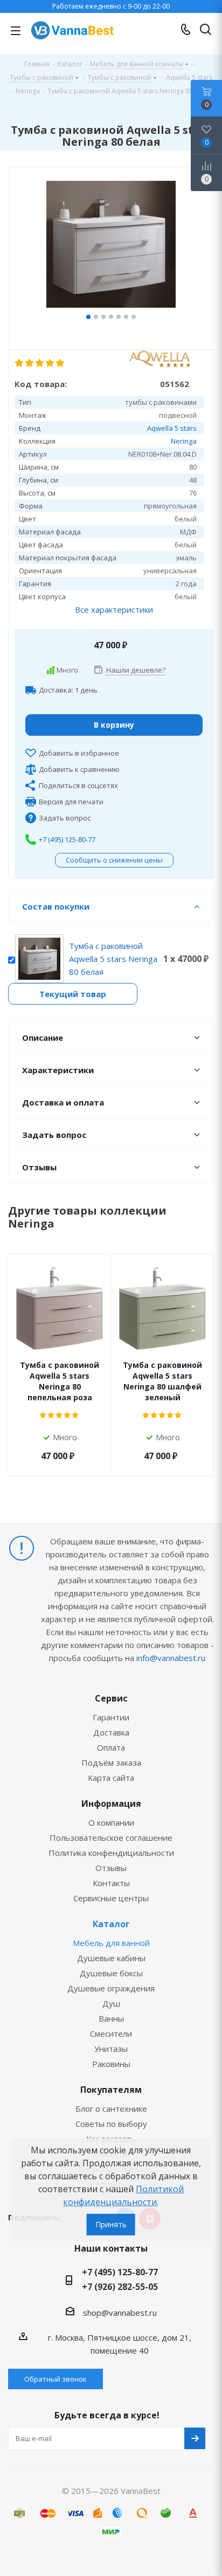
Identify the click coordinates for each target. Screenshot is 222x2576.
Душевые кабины (111, 1958)
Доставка (111, 1732)
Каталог (111, 1924)
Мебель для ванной (111, 1943)
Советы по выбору (111, 2124)
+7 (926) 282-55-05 (120, 2287)
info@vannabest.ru (171, 1658)
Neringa (184, 441)
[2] (30, 363)
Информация (111, 1804)
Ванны (111, 2018)
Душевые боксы (111, 1973)
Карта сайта (111, 1778)
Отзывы (111, 1868)
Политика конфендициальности (111, 1853)
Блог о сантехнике (111, 2109)
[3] (40, 363)
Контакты (111, 1883)
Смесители (111, 2033)
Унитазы (111, 2049)
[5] (61, 363)
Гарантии (111, 1717)
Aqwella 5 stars (172, 428)
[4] (50, 363)
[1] (20, 363)
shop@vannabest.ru (120, 2313)
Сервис (111, 1698)
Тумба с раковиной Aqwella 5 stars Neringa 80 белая (113, 959)
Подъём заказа (111, 1762)
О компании (111, 1822)
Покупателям (111, 2090)
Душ (111, 2003)
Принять (111, 2224)
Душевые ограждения (111, 1988)
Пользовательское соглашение (111, 1838)
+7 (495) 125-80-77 (67, 839)
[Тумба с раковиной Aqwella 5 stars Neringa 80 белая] (111, 246)
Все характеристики (114, 609)
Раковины (111, 2064)
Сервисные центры (111, 1898)
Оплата (111, 1747)
